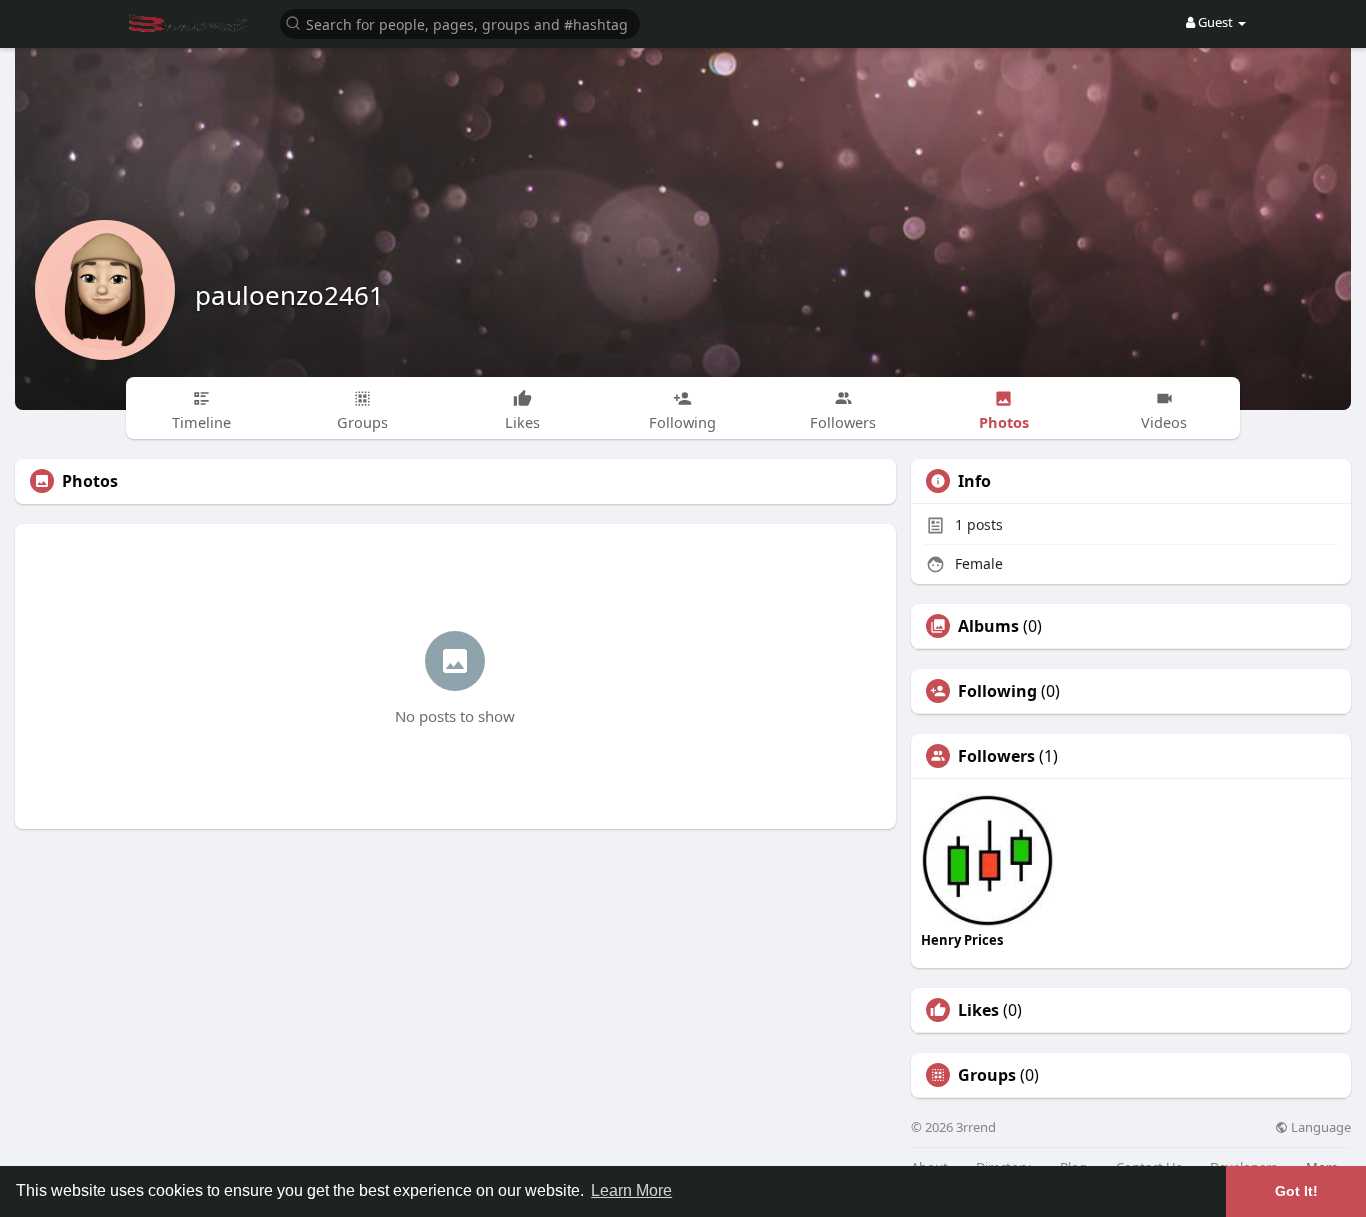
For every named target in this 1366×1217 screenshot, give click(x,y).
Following (997, 691)
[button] (460, 22)
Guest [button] (1215, 22)
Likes (978, 1010)
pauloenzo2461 (289, 295)
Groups (987, 1075)
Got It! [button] (1296, 1191)
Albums (988, 626)
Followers (996, 756)
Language (1319, 1127)
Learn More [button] (631, 1190)
